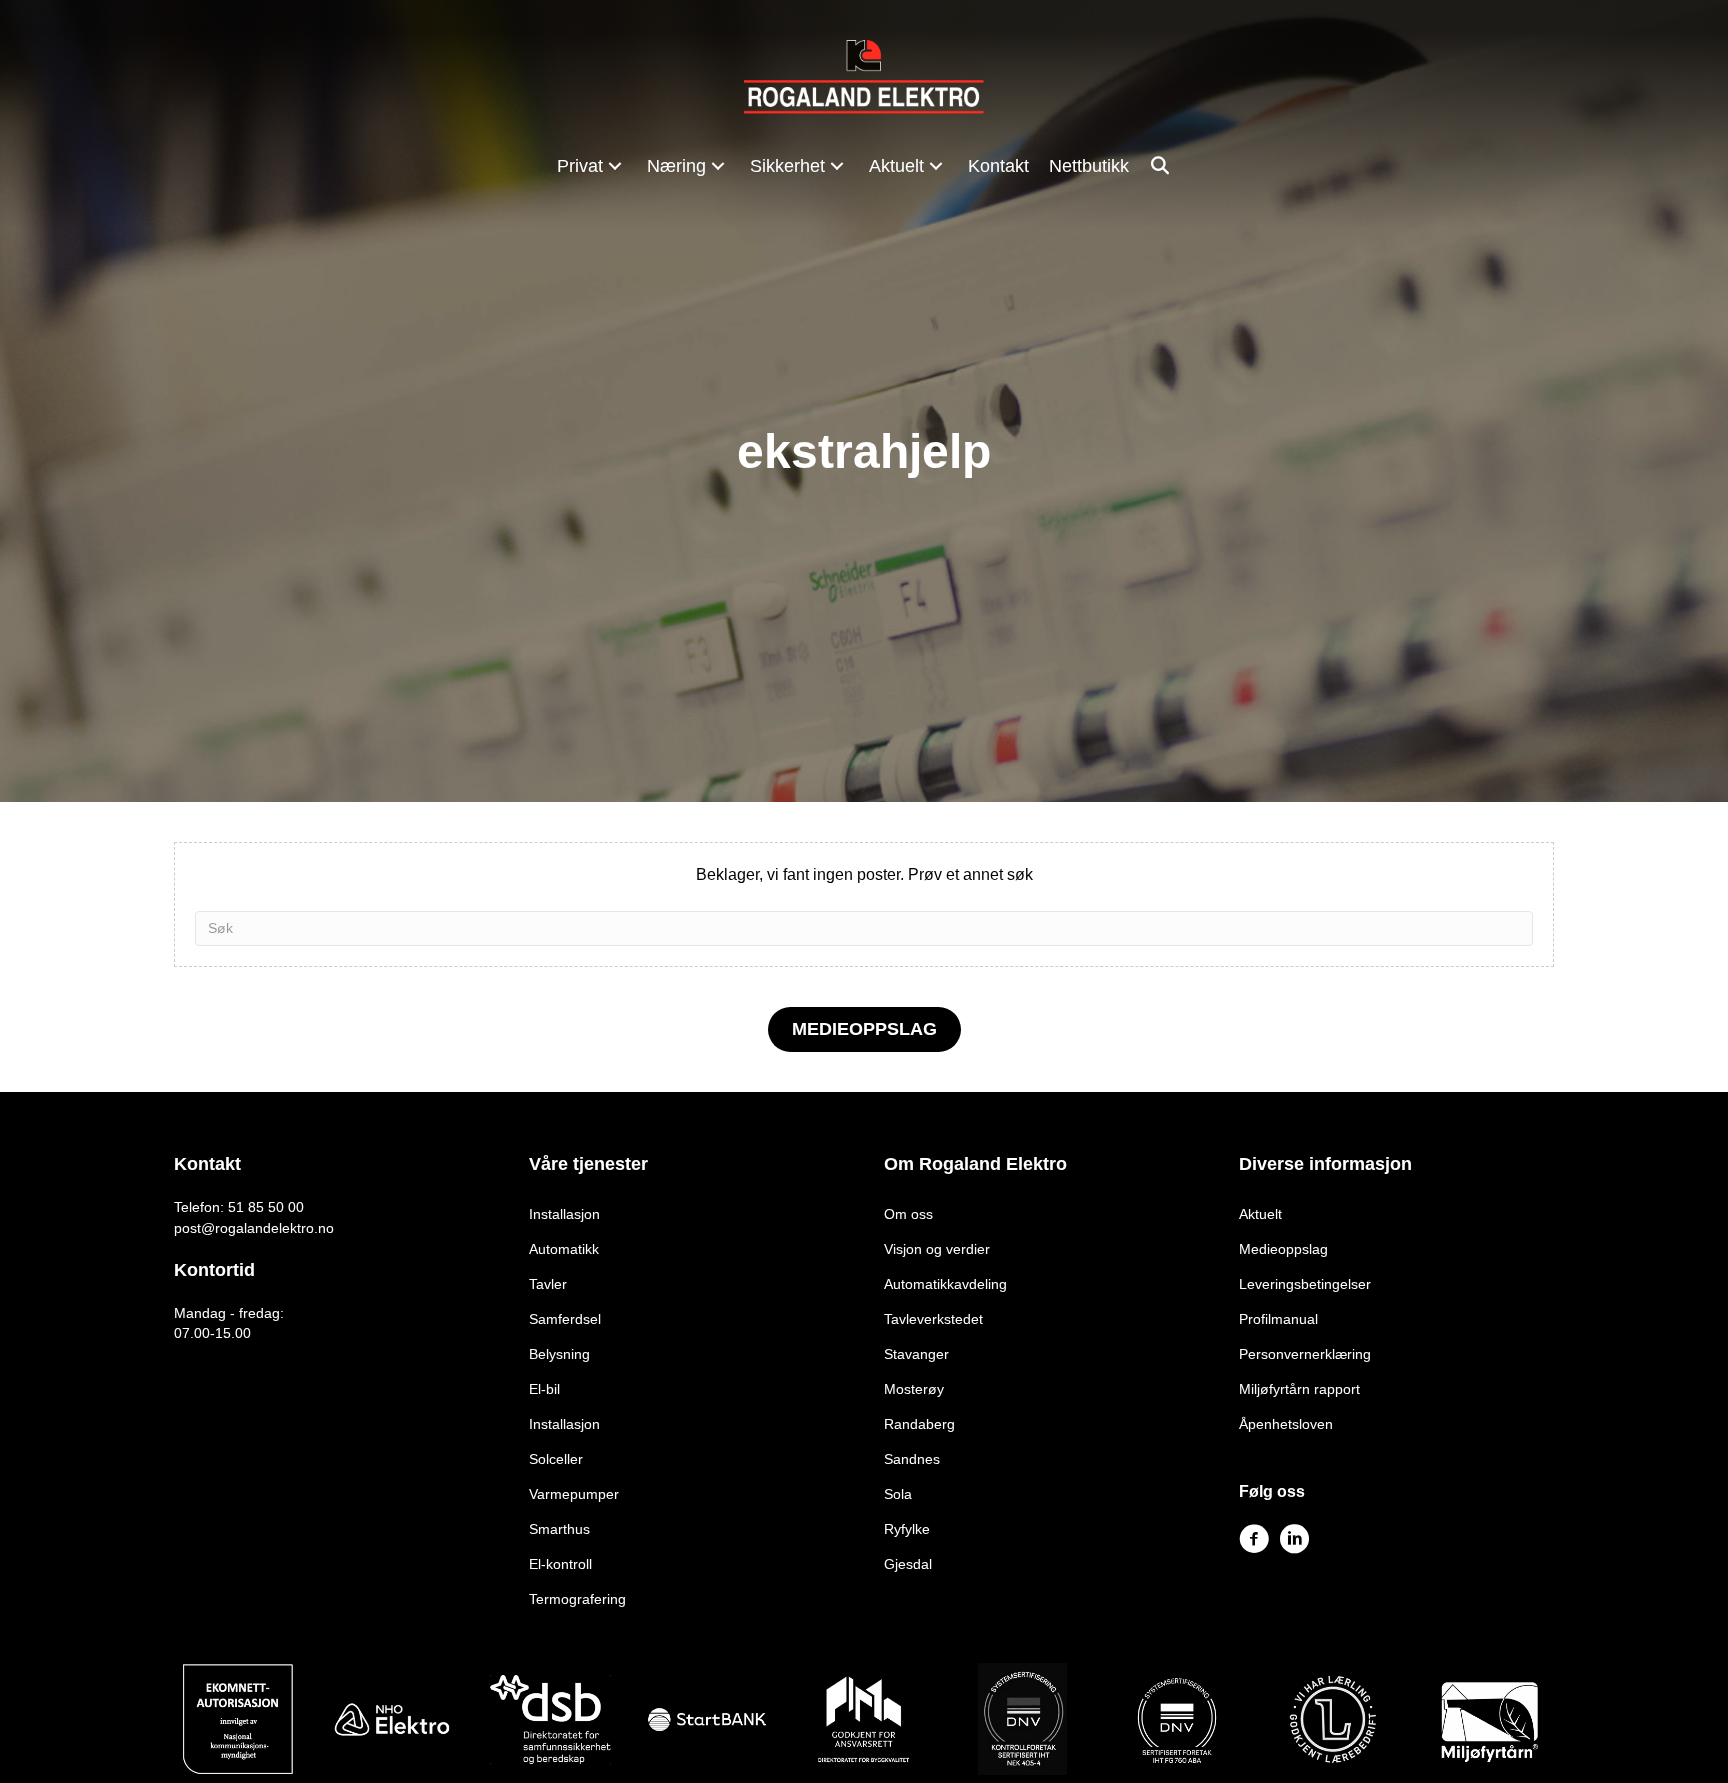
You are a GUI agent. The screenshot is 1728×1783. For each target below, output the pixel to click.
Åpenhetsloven (1286, 1424)
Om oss (908, 1214)
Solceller (556, 1459)
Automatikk (564, 1249)
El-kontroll (560, 1564)
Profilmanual (1278, 1319)
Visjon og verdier (937, 1249)
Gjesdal (908, 1564)
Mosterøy (914, 1389)
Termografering (577, 1599)
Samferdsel (565, 1319)
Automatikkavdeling (945, 1284)
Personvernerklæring (1305, 1354)
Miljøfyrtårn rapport (1299, 1389)
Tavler (548, 1284)
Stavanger (916, 1354)
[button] (615, 165)
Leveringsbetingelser (1305, 1284)
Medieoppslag (1283, 1249)
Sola (898, 1494)
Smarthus (559, 1529)
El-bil (544, 1389)
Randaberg (919, 1424)
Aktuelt (1260, 1214)
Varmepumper (574, 1494)
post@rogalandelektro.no (254, 1228)
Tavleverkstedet (933, 1319)
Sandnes (912, 1459)
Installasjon (564, 1214)
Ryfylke (907, 1529)
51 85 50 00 (266, 1207)
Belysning (559, 1354)
